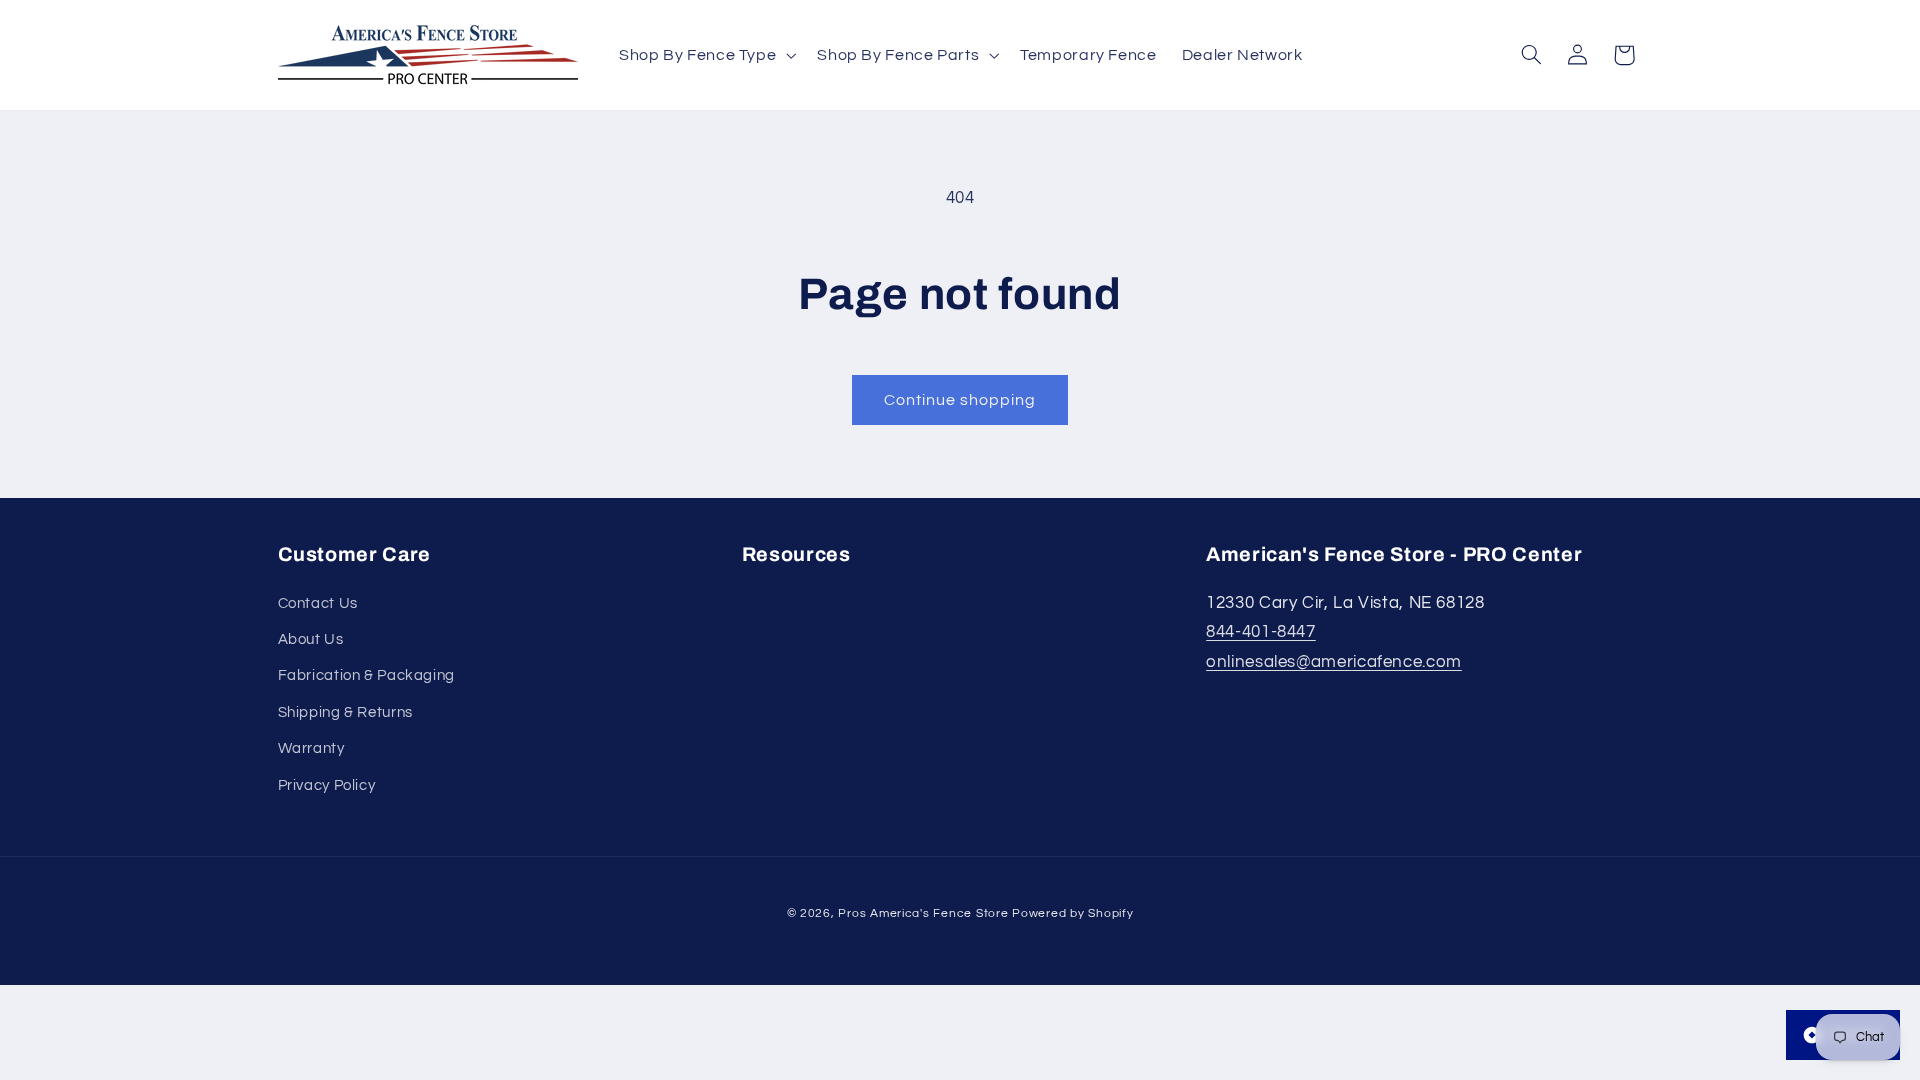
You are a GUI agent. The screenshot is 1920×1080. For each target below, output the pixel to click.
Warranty (311, 748)
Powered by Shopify (1072, 913)
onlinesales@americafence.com (1334, 662)
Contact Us (318, 603)
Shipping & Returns (345, 712)
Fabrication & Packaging (367, 675)
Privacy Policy (327, 785)
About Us (311, 639)
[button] (705, 54)
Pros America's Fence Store (923, 913)
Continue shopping (960, 400)
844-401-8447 (1261, 632)
